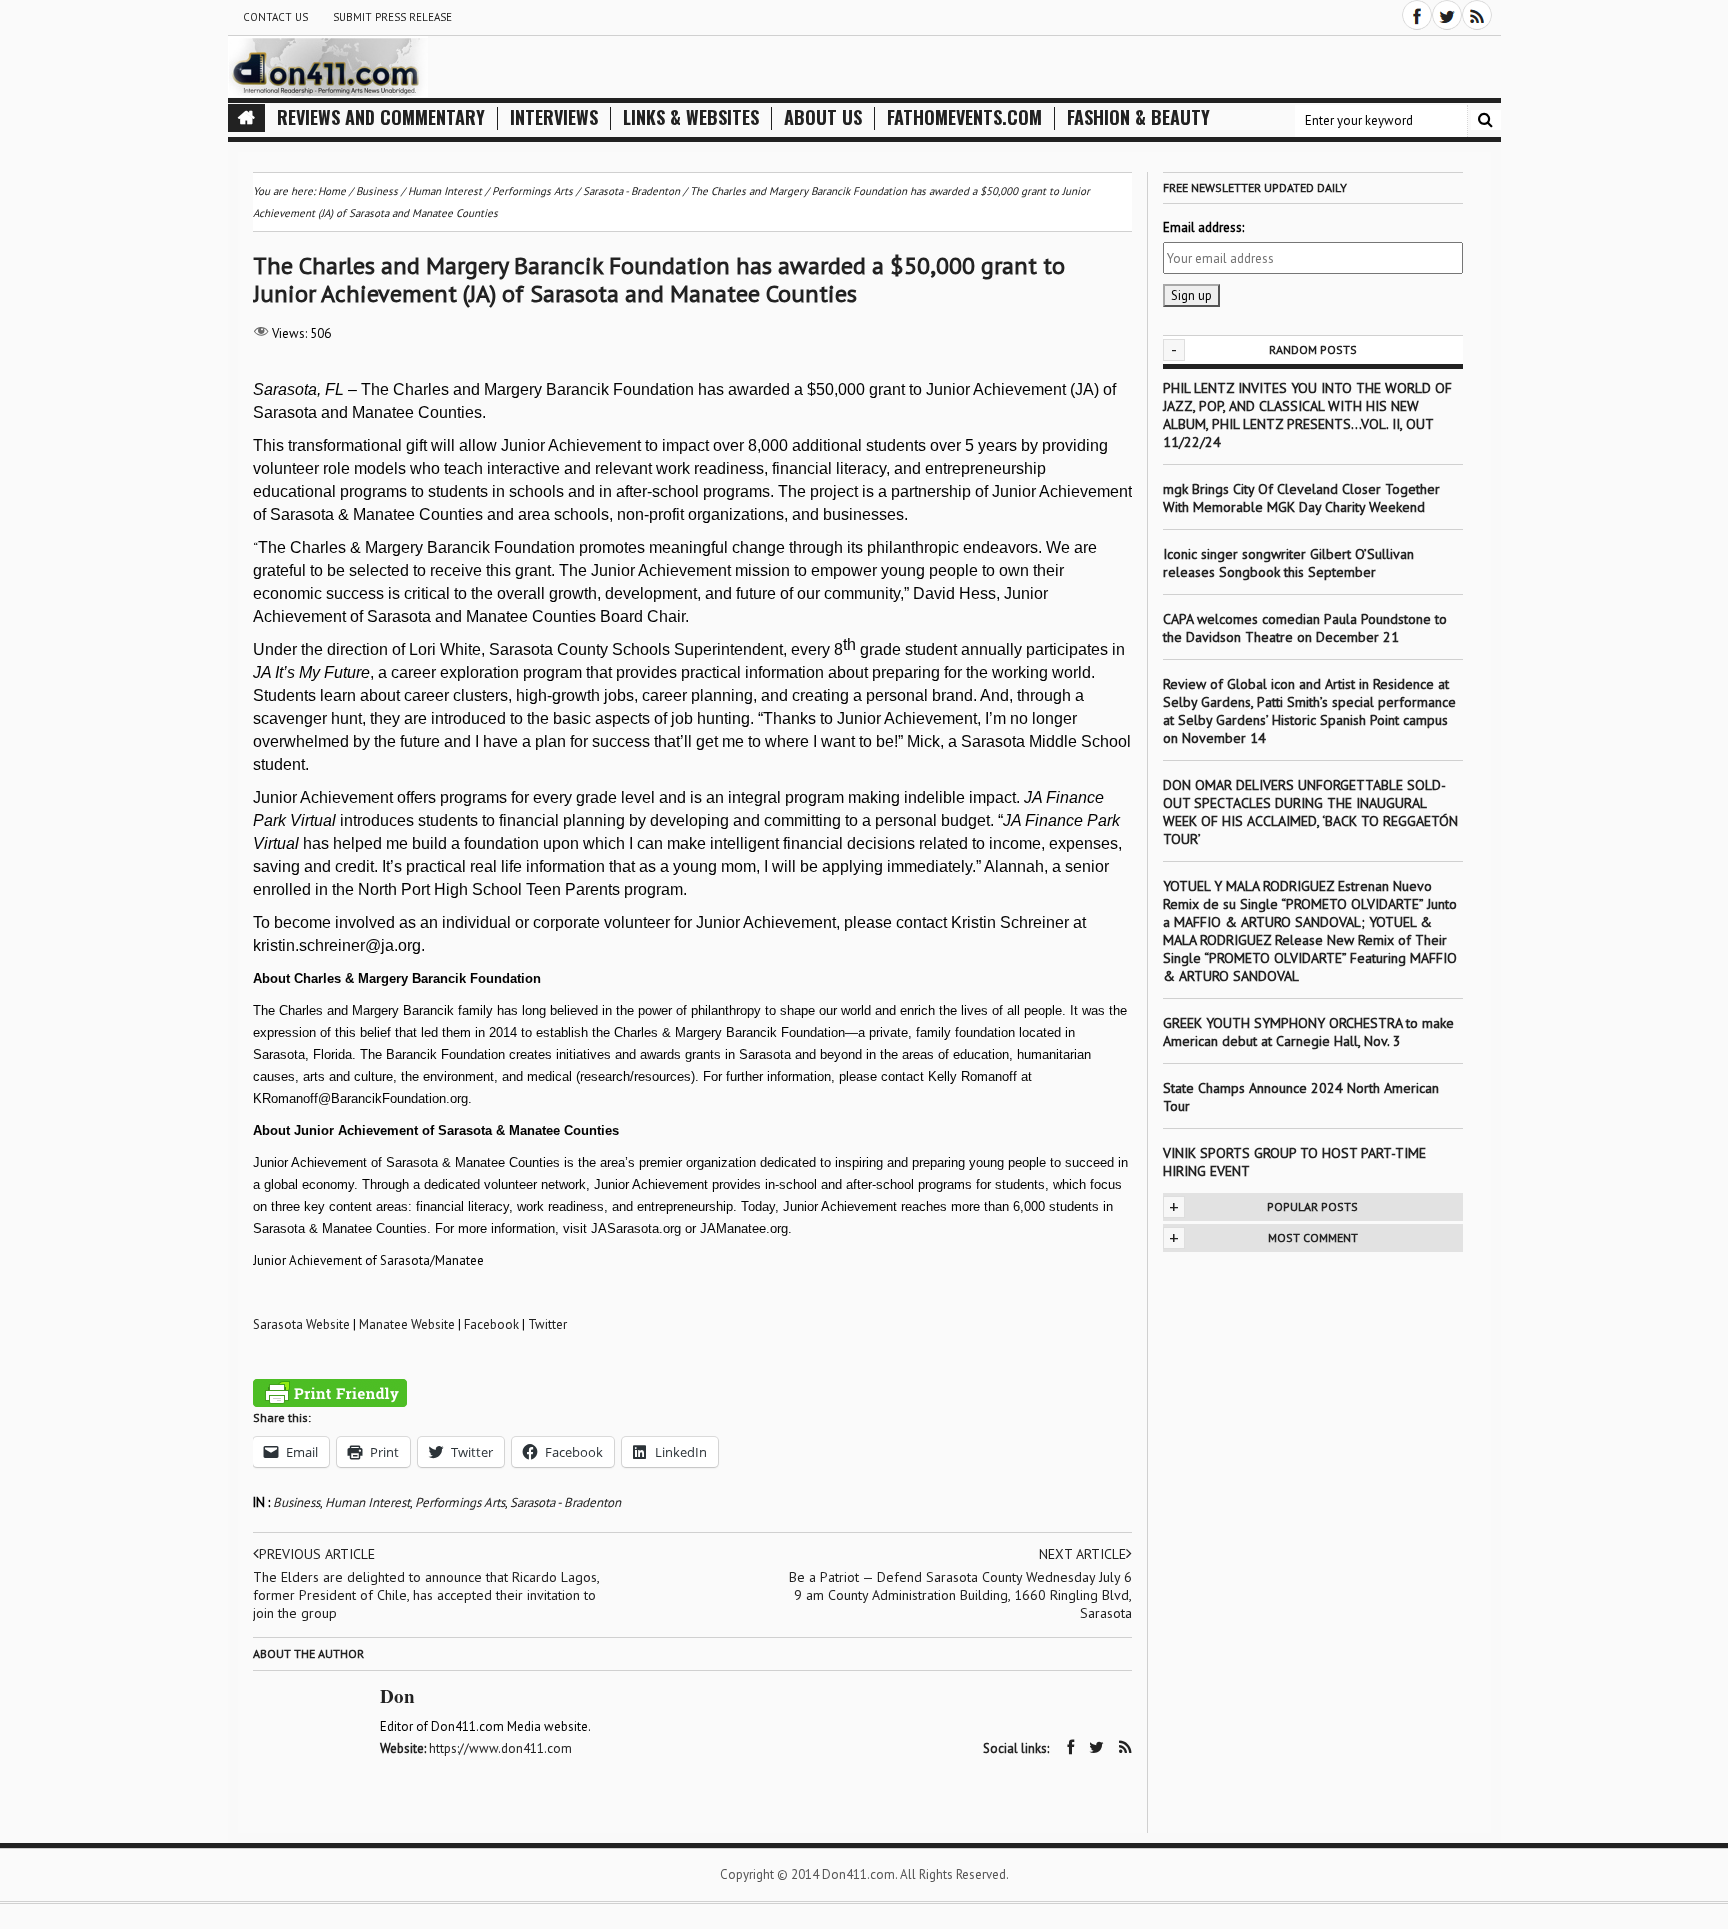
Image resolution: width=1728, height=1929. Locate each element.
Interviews (554, 117)
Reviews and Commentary (381, 117)
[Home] (246, 118)
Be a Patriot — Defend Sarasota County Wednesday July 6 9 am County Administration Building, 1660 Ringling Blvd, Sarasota (960, 1595)
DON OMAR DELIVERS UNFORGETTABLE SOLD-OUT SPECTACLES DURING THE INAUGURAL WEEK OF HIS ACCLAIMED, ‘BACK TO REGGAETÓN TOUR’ (1310, 812)
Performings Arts (460, 1502)
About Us (823, 117)
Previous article (317, 1554)
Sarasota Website (301, 1324)
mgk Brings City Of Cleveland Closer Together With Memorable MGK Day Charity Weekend (1301, 498)
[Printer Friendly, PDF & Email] (330, 1393)
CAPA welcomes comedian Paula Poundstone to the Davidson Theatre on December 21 (1305, 628)
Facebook (491, 1324)
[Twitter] (1447, 15)
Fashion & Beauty (1138, 117)
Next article (1082, 1554)
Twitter (547, 1324)
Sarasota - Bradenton (565, 1502)
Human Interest (367, 1502)
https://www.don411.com (500, 1748)
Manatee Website (407, 1324)
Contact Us (275, 17)
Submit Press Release (392, 17)
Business (296, 1502)
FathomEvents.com (964, 117)
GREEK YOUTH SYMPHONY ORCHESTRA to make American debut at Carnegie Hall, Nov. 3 (1308, 1032)
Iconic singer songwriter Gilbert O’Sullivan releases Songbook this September (1288, 563)
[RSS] (1477, 15)
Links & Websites (691, 117)
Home (332, 191)
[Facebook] (1417, 15)
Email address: (1203, 227)
